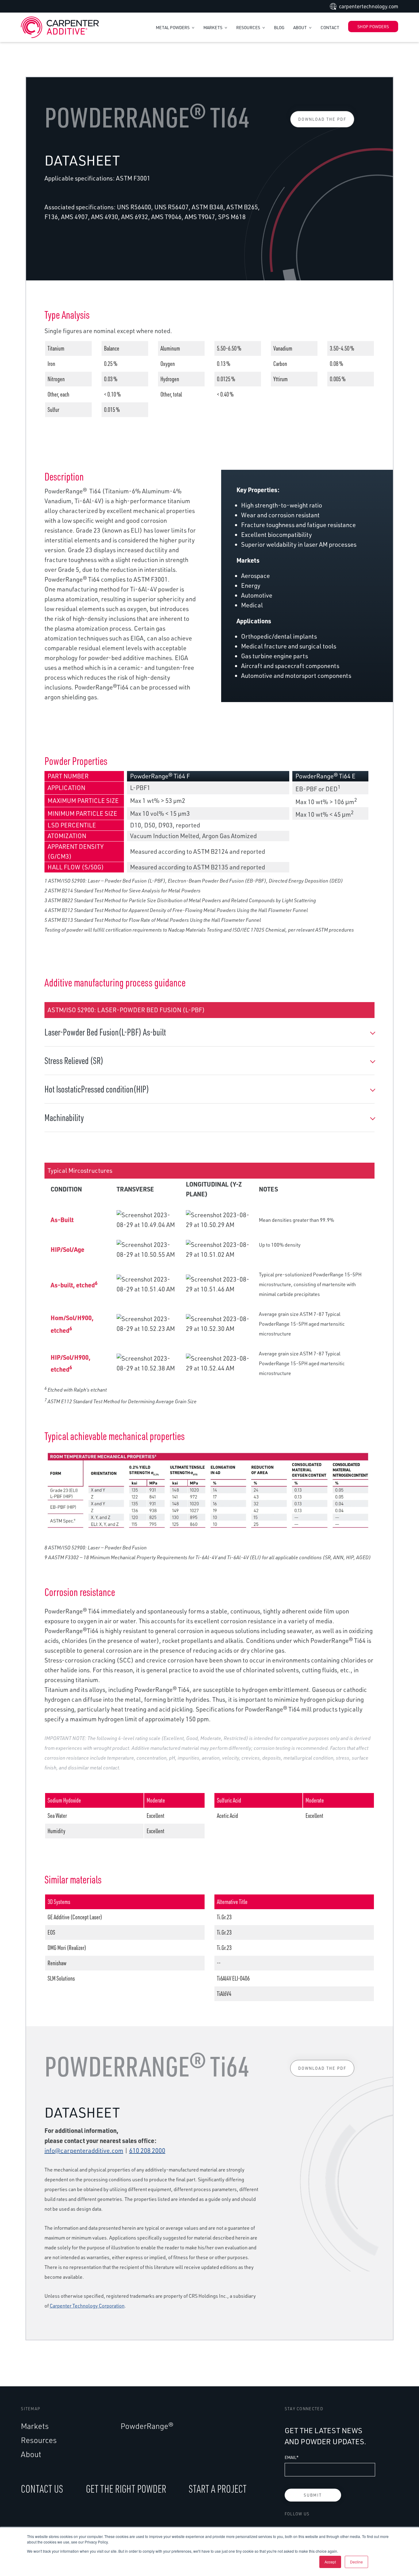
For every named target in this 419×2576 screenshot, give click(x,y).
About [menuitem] (31, 2454)
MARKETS (213, 27)
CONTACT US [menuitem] (42, 2489)
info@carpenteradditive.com (84, 2150)
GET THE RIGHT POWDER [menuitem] (126, 2489)
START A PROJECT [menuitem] (218, 2489)
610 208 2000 (147, 2150)
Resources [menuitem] (39, 2440)
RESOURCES (249, 27)
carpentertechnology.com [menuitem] (369, 6)
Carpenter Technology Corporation (87, 2306)
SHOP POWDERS (373, 27)
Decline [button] (356, 2562)
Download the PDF (322, 119)
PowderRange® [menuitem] (147, 2426)
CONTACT (330, 27)
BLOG (279, 27)
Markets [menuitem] (35, 2426)
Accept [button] (330, 2562)
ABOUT (300, 27)
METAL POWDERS (173, 27)
